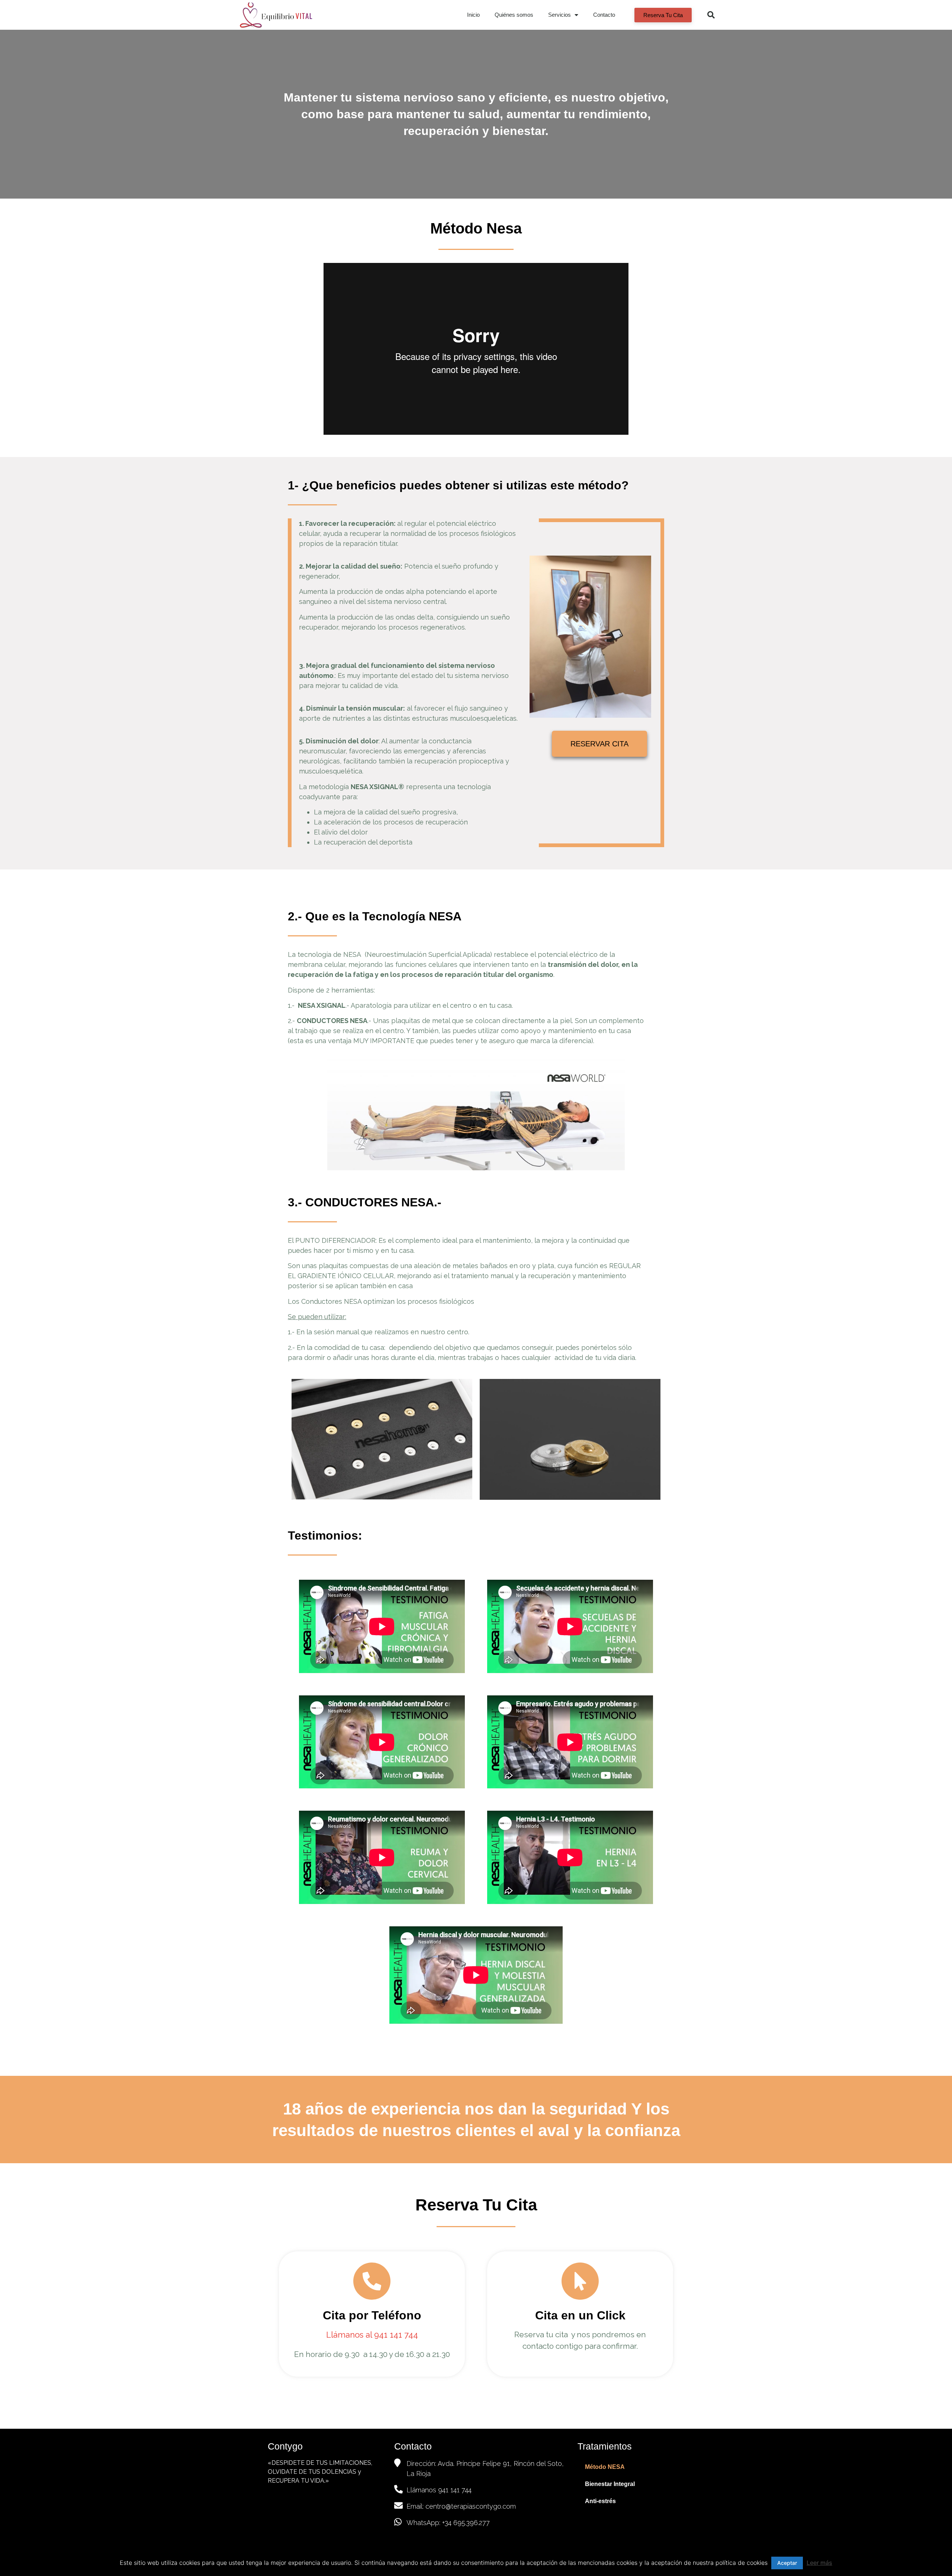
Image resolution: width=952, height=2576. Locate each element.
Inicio (473, 15)
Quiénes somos (514, 15)
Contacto (604, 15)
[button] (663, 15)
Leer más (819, 2563)
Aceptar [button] (787, 2563)
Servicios (559, 15)
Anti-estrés (600, 2501)
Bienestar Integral (610, 2484)
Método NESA (605, 2467)
